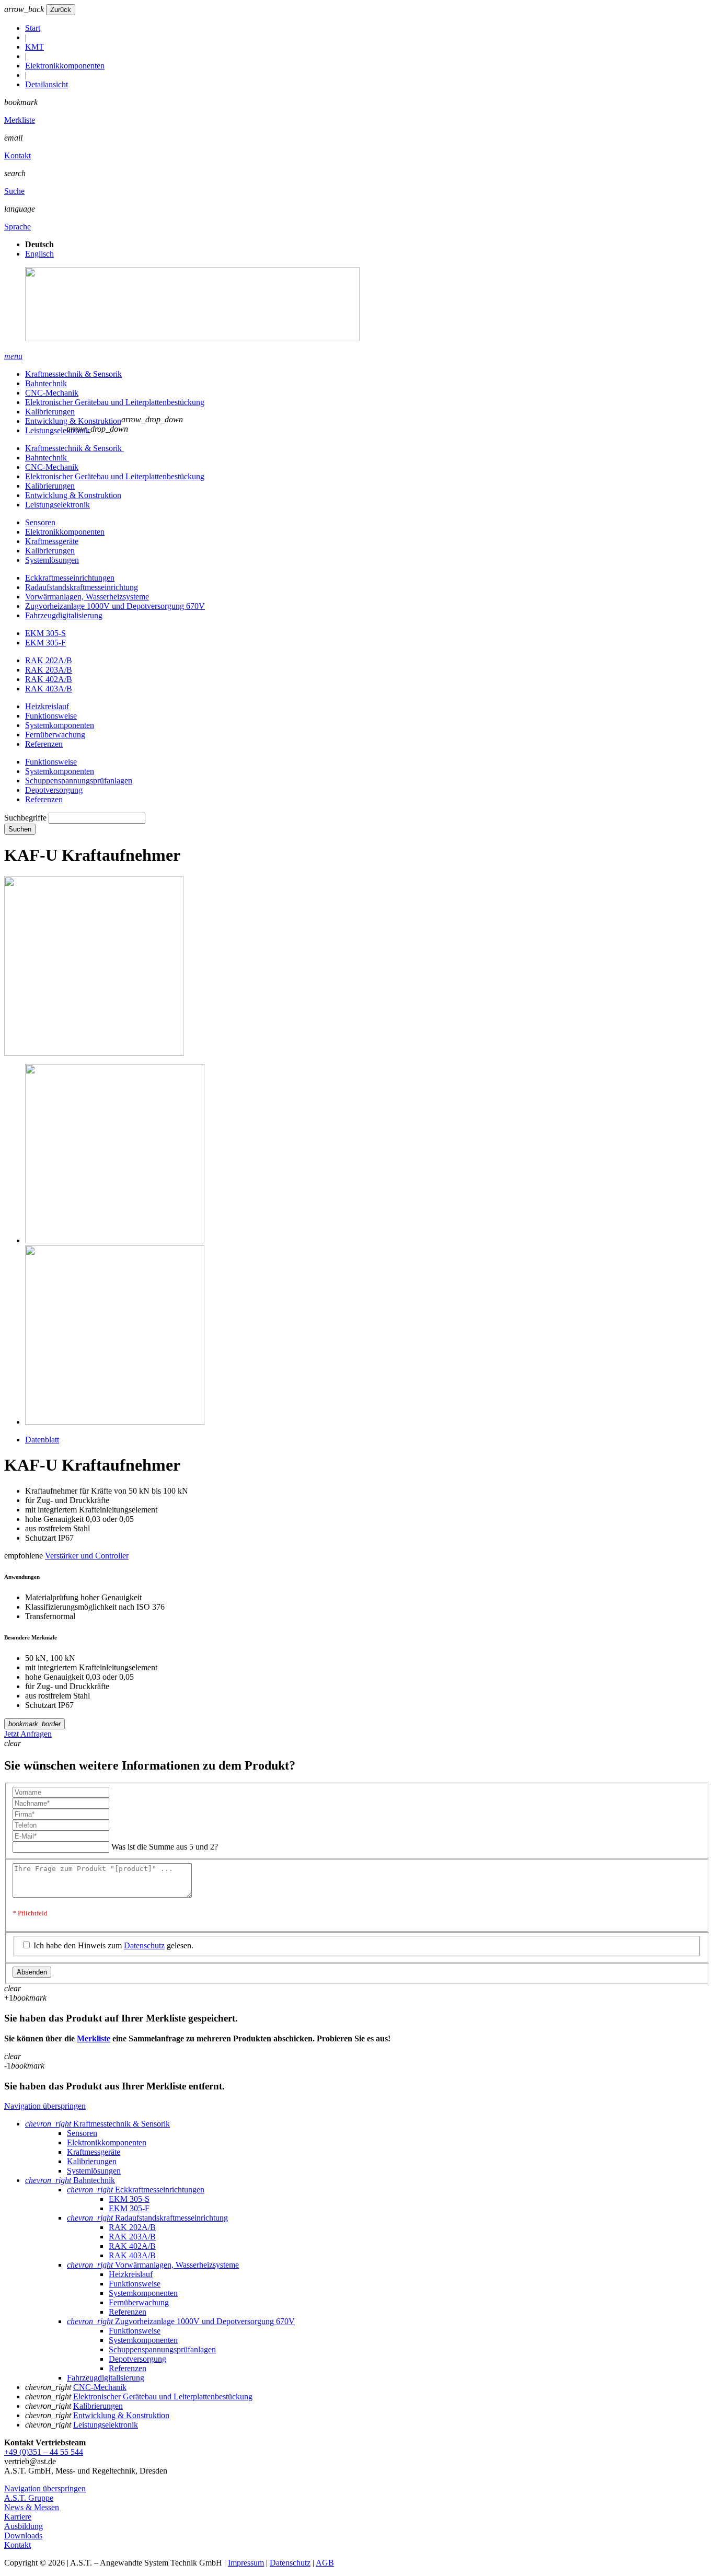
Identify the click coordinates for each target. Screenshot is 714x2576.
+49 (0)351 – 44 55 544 (44, 2452)
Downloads (23, 2535)
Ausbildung (24, 2526)
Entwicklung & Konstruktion (73, 421)
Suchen (20, 829)
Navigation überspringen (45, 2106)
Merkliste (20, 120)
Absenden (32, 1972)
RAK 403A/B (49, 689)
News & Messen (32, 2507)
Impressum (246, 2563)
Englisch (39, 254)
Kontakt (18, 155)
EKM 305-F (45, 643)
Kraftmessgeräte (52, 541)
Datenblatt (42, 1440)
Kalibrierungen (50, 412)
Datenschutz (144, 1945)
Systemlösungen (52, 560)
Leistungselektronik (57, 430)
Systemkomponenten (60, 725)
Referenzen (44, 744)
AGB (325, 2563)
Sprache (18, 227)
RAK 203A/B (49, 670)
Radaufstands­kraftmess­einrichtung (82, 587)
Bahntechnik (46, 383)
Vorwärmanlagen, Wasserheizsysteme (87, 597)
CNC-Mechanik (52, 393)
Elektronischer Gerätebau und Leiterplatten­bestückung (115, 402)
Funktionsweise (51, 716)
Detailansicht (47, 84)
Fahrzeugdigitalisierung (64, 615)
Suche (14, 191)
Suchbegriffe (25, 818)
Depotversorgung (54, 790)
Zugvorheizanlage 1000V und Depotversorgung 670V (115, 606)
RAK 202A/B (49, 660)
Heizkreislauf (47, 706)
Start (33, 28)
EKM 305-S (45, 633)
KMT (34, 47)
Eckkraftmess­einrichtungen (70, 578)
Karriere (18, 2517)
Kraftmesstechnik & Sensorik (73, 374)
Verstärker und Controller (87, 1556)
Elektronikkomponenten (65, 66)
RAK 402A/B (49, 679)
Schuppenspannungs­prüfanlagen (79, 781)
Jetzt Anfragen (28, 1734)
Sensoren (40, 522)
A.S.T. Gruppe (29, 2498)
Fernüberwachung (55, 735)
